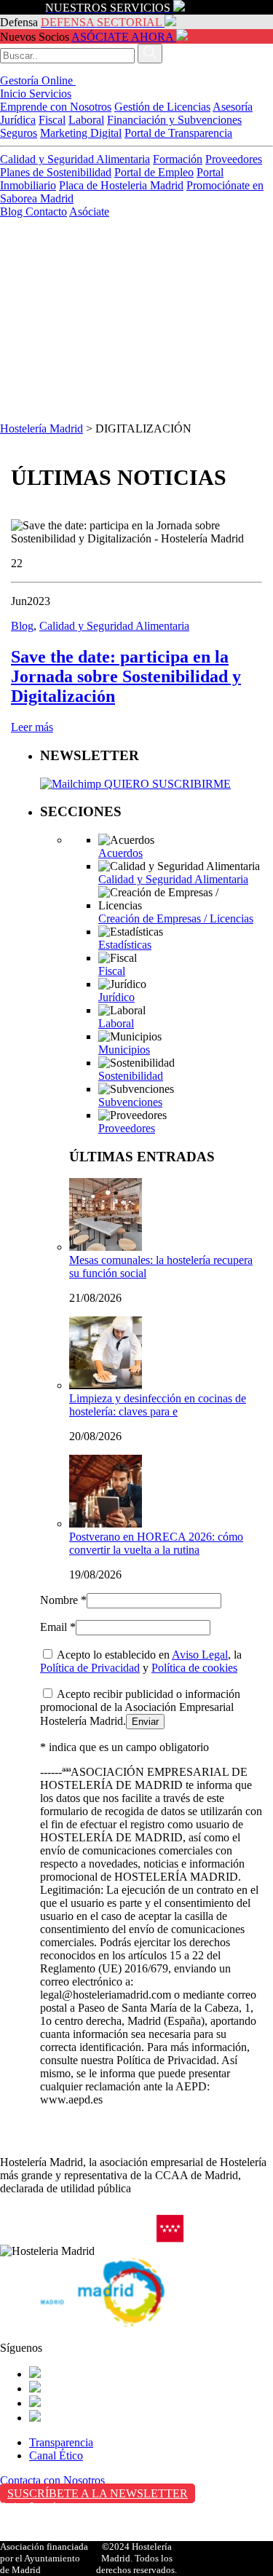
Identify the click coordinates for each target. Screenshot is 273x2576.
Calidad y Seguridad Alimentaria (75, 159)
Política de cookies (194, 1668)
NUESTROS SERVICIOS (108, 8)
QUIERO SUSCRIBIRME (166, 784)
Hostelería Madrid (41, 428)
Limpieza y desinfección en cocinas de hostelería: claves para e (158, 1405)
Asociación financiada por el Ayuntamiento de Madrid (44, 2558)
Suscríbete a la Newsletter (98, 2493)
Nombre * (63, 1600)
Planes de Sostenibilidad (56, 172)
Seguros (19, 133)
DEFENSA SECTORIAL (101, 22)
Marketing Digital (81, 133)
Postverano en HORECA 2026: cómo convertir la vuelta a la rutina (156, 1543)
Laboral (86, 120)
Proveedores (234, 159)
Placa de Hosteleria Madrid (121, 185)
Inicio (15, 94)
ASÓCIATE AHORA (122, 37)
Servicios (50, 94)
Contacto (46, 212)
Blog (13, 212)
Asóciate (89, 212)
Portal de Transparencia (178, 133)
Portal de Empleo (154, 172)
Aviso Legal (200, 1655)
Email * (58, 1627)
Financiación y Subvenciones (174, 120)
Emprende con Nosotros (56, 107)
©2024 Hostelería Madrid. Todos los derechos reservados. (136, 2558)
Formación (178, 159)
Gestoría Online (38, 80)
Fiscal (52, 120)
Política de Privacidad (90, 1668)
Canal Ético (56, 2456)
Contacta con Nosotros (52, 2480)
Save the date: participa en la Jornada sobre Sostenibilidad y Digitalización (126, 676)
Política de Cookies (44, 2537)
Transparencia (61, 2442)
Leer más (32, 727)
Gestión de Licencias (162, 107)
